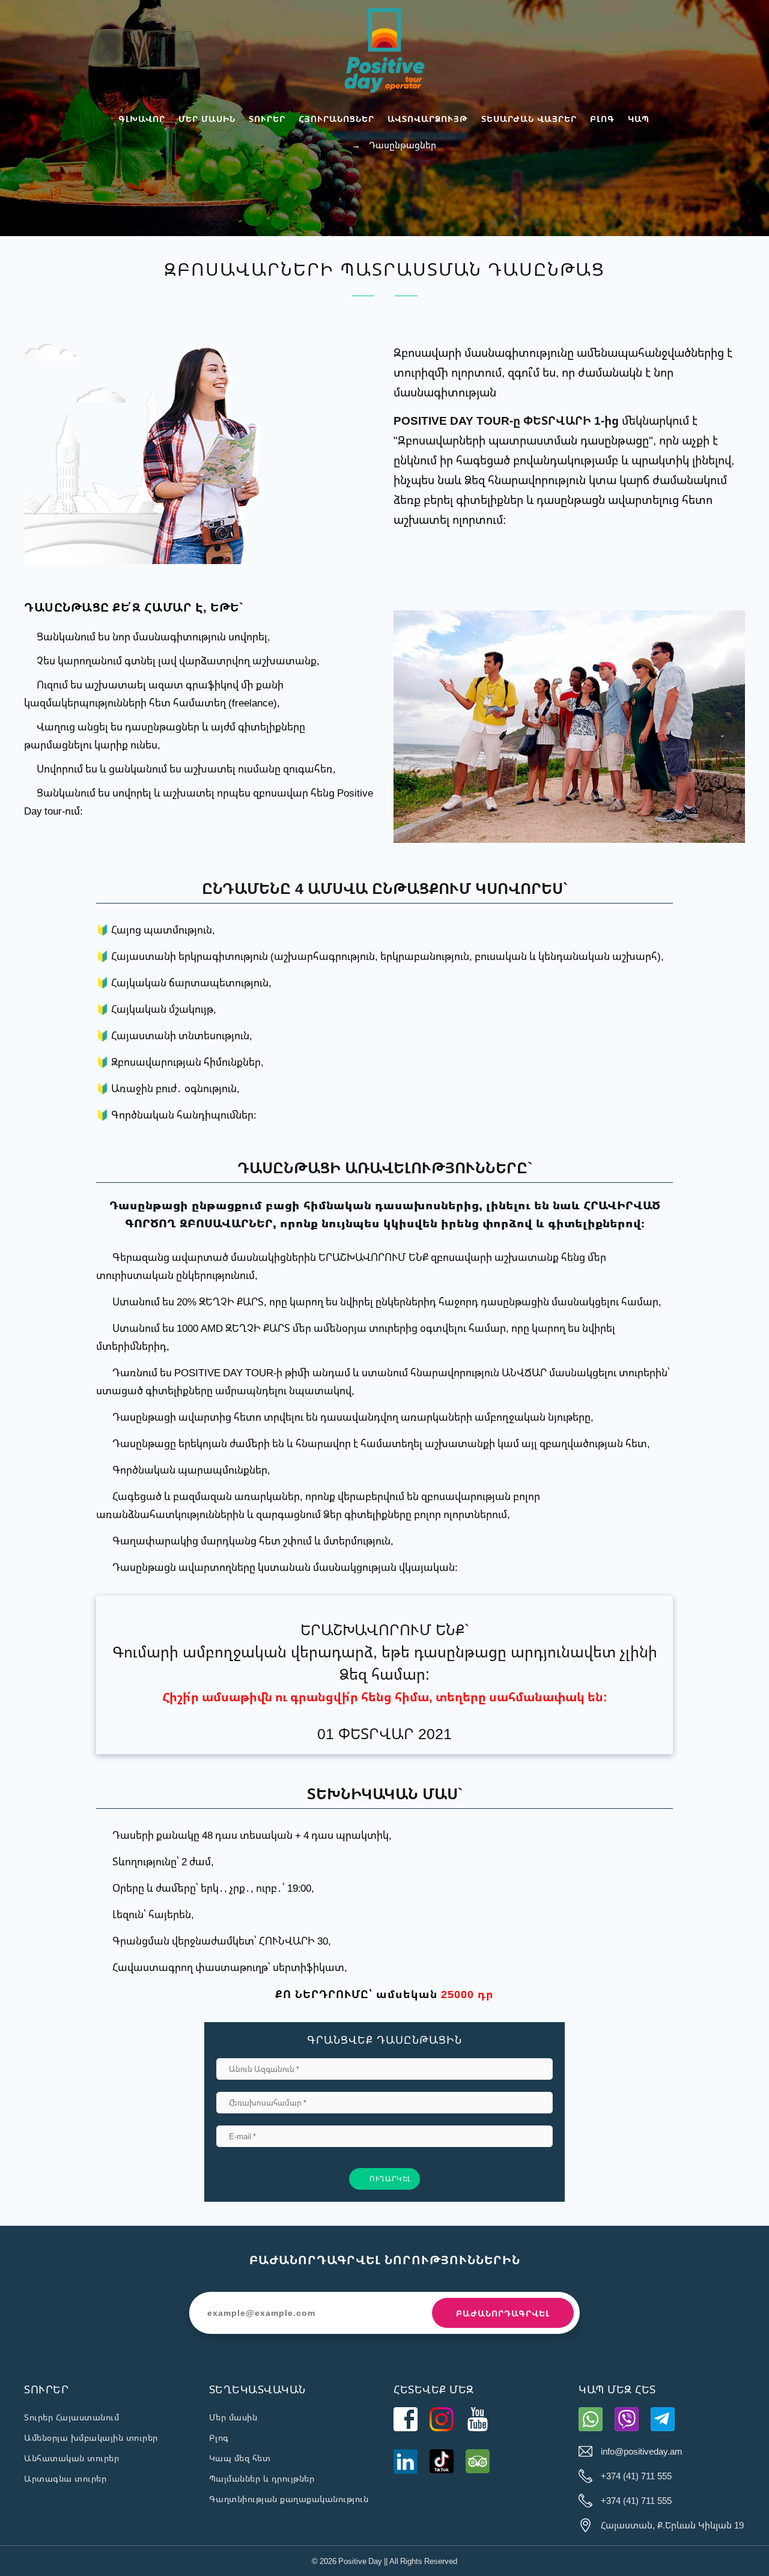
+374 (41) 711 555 (636, 2476)
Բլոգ (219, 2438)
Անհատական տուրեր (71, 2458)
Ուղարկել (389, 2179)
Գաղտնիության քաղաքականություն (289, 2499)
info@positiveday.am (642, 2451)
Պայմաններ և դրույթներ (262, 2478)
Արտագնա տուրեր (65, 2478)
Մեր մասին (233, 2417)
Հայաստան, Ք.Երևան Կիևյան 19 (672, 2525)
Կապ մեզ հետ (240, 2458)
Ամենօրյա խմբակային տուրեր (91, 2438)
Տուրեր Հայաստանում (71, 2417)
